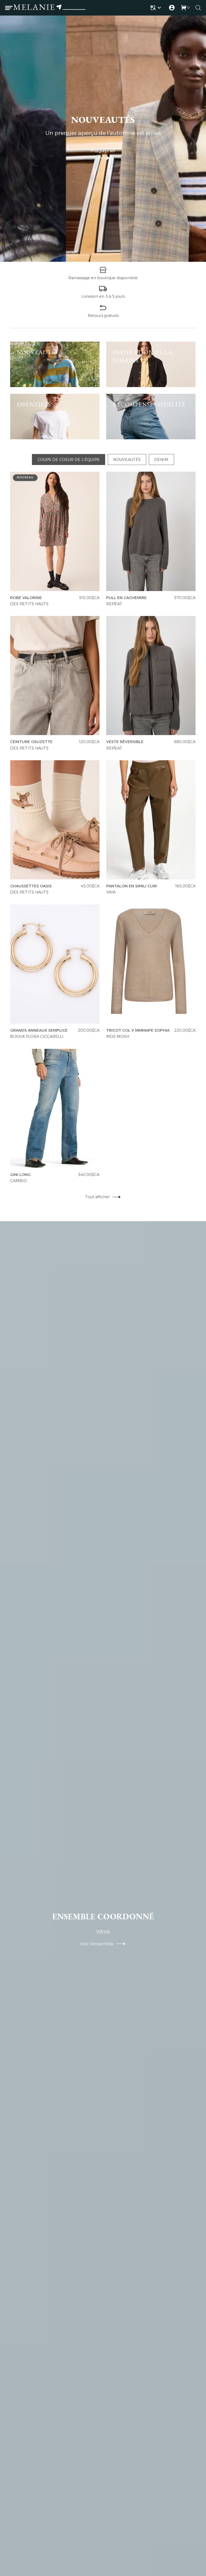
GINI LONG (20, 1175)
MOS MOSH (118, 1037)
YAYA (111, 892)
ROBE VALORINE (26, 598)
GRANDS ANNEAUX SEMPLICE (39, 1030)
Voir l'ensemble (98, 1944)
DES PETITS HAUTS (29, 604)
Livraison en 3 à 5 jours (103, 296)
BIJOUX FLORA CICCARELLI (37, 1037)
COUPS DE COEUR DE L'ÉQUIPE (69, 460)
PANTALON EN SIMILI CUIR (132, 886)
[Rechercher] (198, 8)
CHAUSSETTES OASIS (31, 886)
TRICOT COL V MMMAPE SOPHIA (138, 1030)
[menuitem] (157, 8)
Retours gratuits (103, 316)
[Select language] (157, 8)
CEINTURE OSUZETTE (31, 742)
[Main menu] (9, 8)
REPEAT (115, 604)
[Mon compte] (172, 8)
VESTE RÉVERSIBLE (125, 742)
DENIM (161, 460)
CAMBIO (19, 1181)
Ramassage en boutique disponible (103, 278)
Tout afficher (98, 1197)
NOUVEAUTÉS (127, 460)
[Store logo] (49, 8)
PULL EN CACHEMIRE (127, 598)
